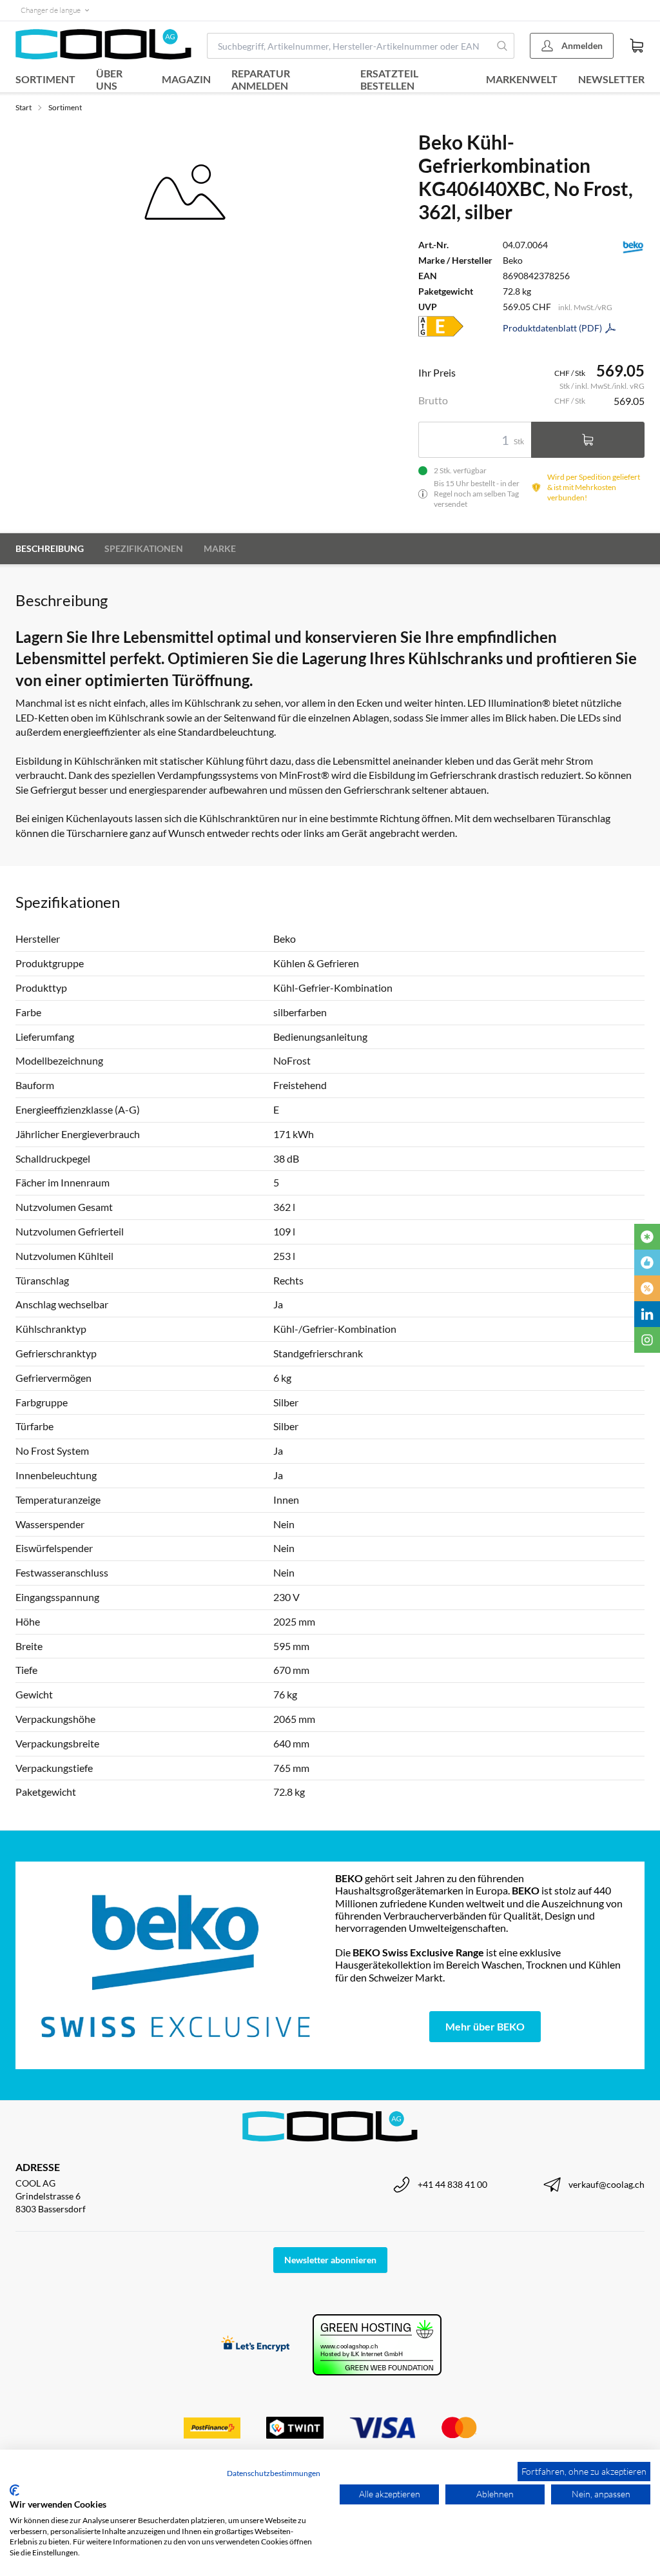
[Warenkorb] (637, 46)
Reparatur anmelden (261, 79)
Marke (220, 548)
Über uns (109, 79)
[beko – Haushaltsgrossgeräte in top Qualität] (175, 1965)
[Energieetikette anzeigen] (441, 326)
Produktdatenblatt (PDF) (552, 328)
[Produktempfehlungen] (647, 1263)
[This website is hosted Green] (377, 2345)
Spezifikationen (144, 548)
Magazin (186, 79)
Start (24, 107)
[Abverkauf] (647, 1288)
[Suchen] (502, 46)
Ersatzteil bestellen (389, 79)
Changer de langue (51, 10)
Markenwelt (522, 79)
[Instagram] (647, 1340)
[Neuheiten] (647, 1237)
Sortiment (45, 79)
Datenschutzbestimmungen (274, 2473)
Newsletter (611, 79)
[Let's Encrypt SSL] (256, 2345)
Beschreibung (50, 548)
